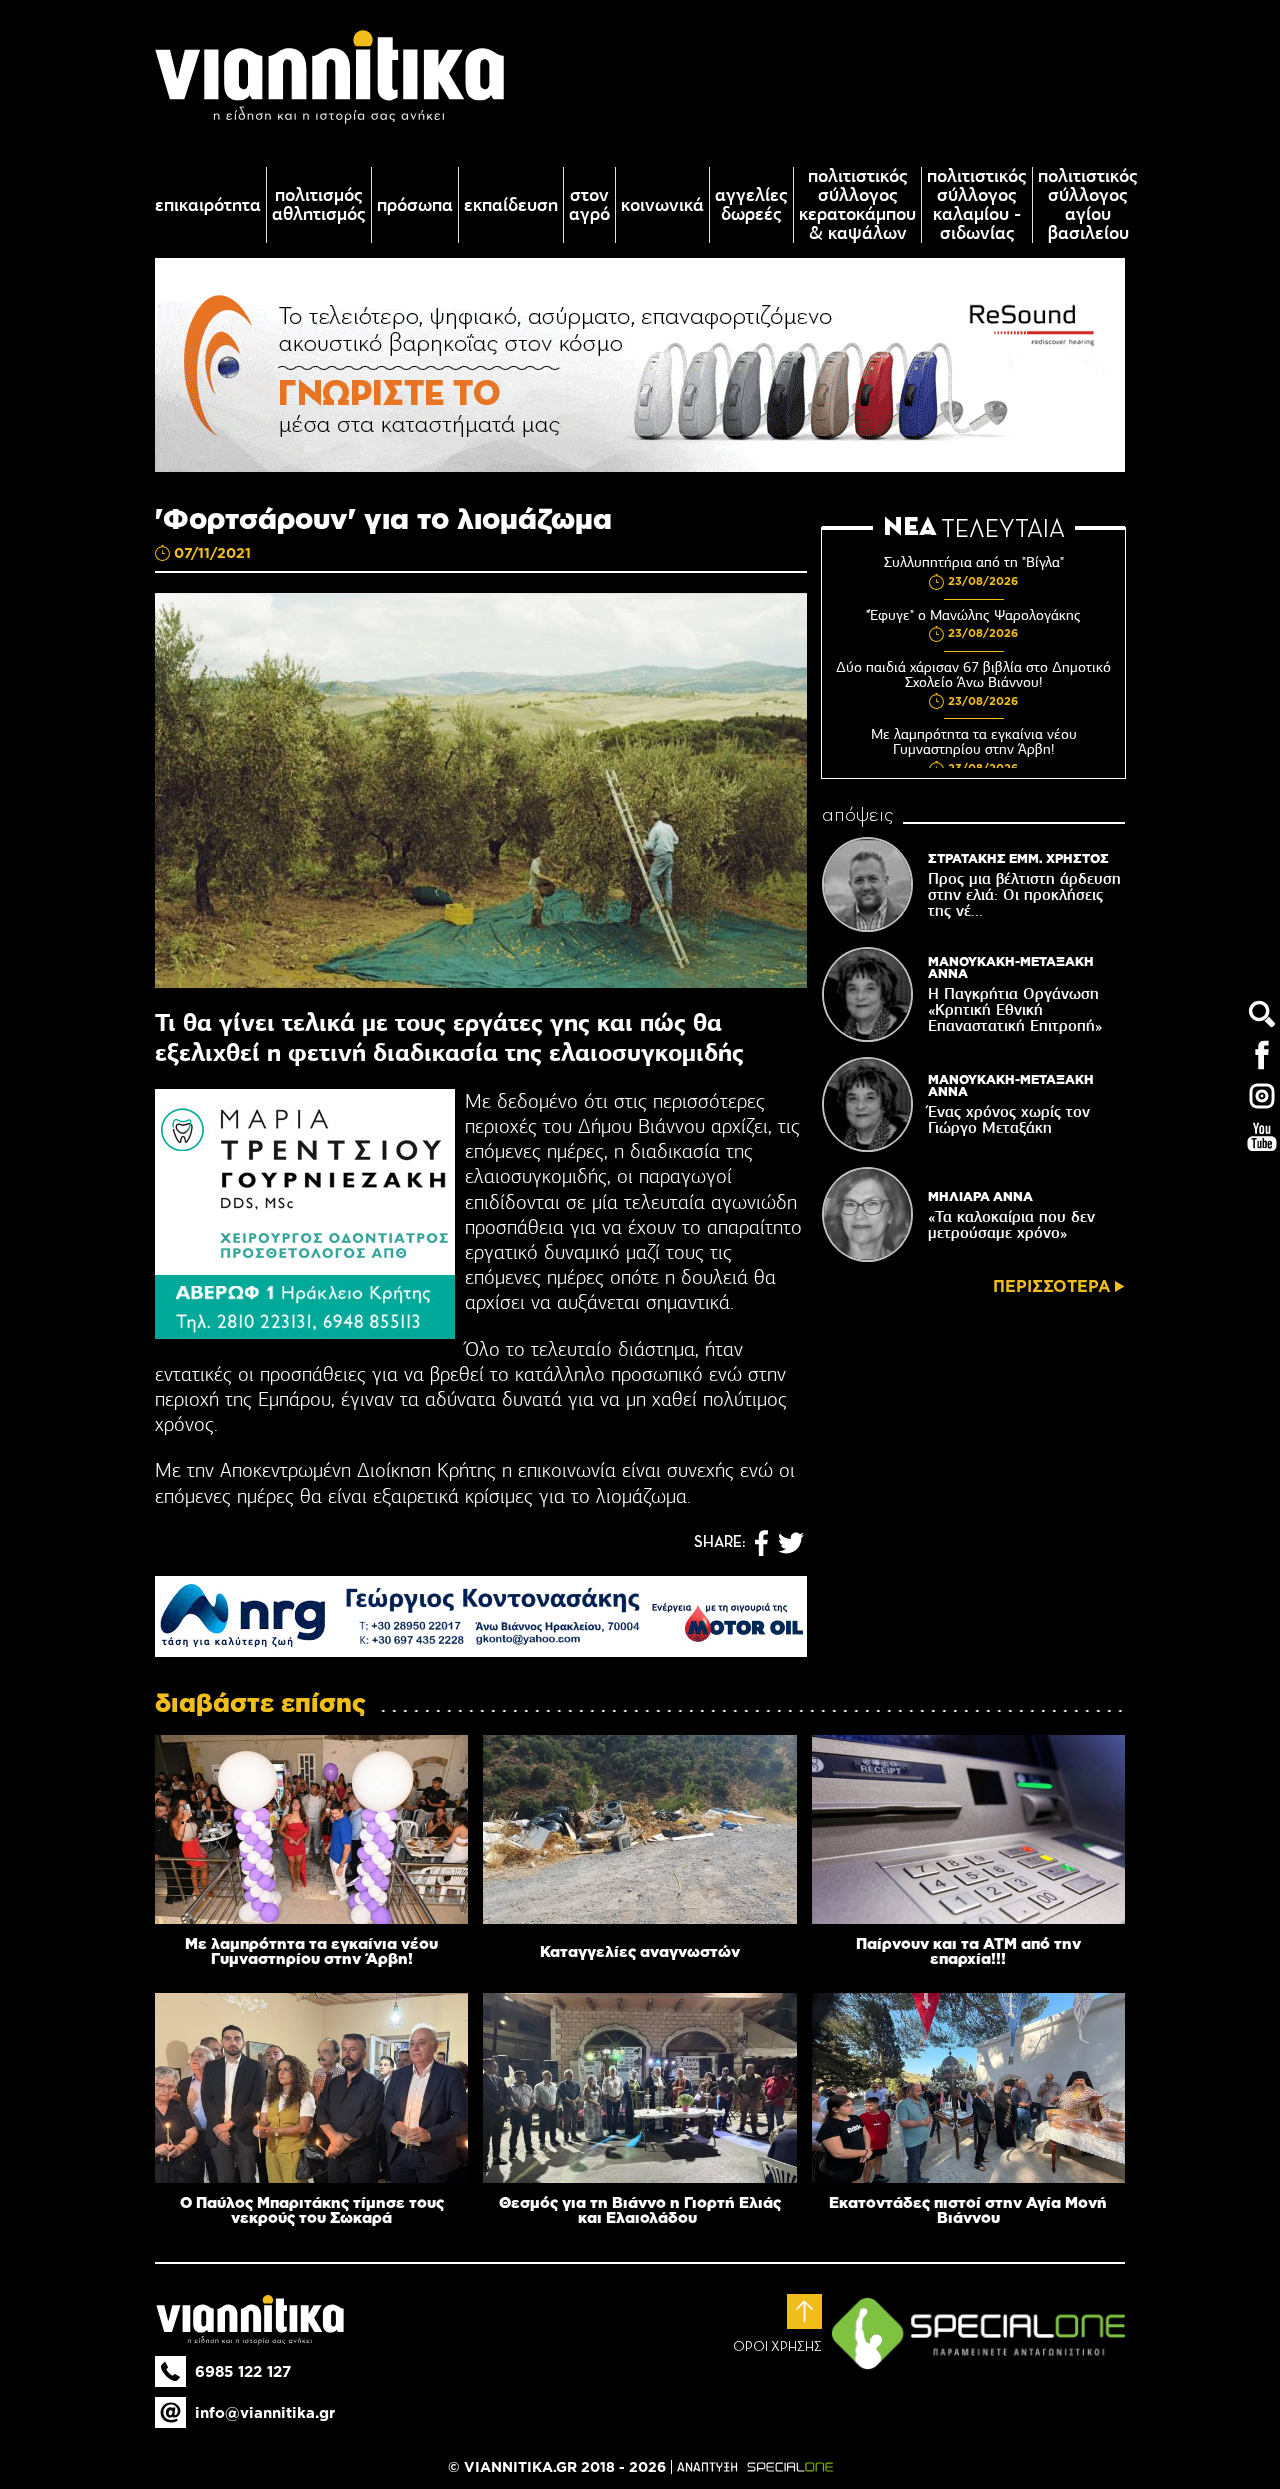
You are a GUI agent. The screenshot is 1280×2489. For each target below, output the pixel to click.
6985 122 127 (243, 2371)
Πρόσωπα (415, 205)
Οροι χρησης (777, 2347)
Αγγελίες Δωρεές (751, 205)
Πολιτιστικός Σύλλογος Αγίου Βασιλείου (1088, 205)
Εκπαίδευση (511, 205)
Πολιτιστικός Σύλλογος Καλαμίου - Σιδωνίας (977, 205)
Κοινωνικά (662, 205)
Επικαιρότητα (208, 205)
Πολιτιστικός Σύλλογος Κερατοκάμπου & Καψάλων (857, 205)
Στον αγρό (589, 205)
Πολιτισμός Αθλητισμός (319, 205)
